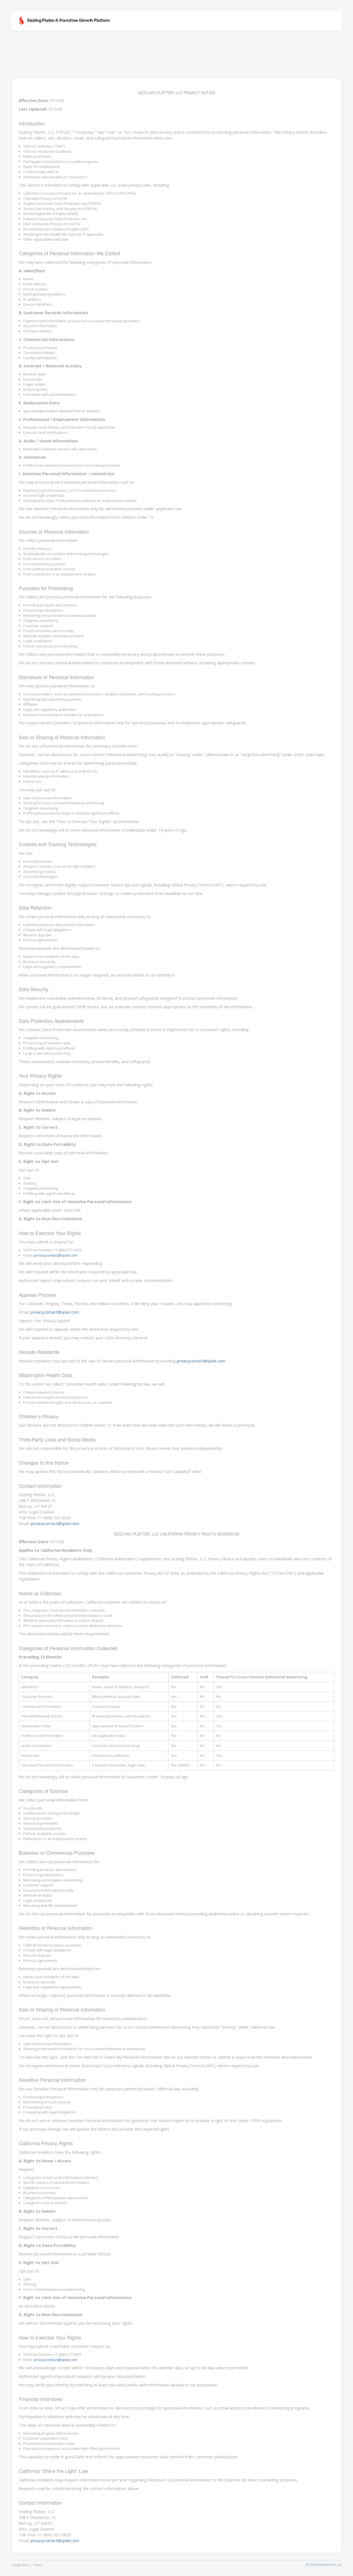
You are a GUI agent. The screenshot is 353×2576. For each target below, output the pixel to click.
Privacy (38, 2565)
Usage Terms (21, 2565)
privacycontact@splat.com (55, 1255)
